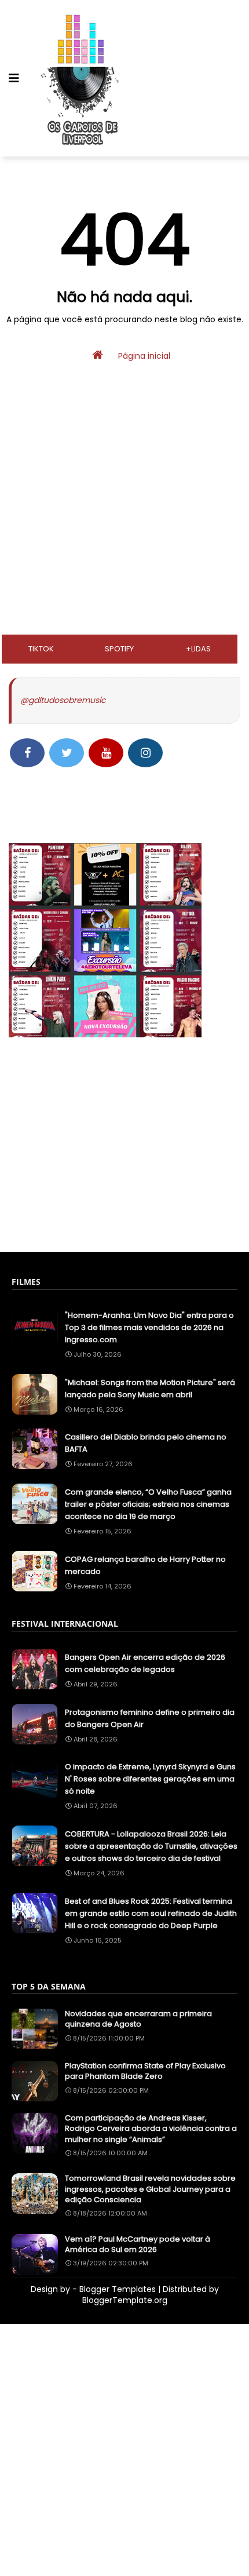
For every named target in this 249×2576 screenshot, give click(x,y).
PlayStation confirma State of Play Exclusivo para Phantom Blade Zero (145, 2071)
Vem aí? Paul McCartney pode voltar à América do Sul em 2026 (138, 2245)
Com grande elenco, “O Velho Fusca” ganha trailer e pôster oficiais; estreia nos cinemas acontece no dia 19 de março (148, 1504)
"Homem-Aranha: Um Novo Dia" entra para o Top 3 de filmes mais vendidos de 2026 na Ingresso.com (149, 1327)
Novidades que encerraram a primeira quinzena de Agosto (138, 2019)
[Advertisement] (124, 533)
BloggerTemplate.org (125, 2300)
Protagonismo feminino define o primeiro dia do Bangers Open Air (150, 1718)
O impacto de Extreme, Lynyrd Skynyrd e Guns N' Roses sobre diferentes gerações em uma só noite (150, 1779)
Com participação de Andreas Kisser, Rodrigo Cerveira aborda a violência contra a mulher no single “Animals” (151, 2129)
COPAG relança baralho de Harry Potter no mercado (145, 1565)
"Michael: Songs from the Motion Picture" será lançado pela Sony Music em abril (150, 1389)
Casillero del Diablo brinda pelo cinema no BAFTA (146, 1443)
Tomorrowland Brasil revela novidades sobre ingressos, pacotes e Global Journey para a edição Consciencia (150, 2189)
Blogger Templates (118, 2289)
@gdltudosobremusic (63, 700)
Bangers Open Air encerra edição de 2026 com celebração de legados (145, 1663)
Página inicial (143, 356)
